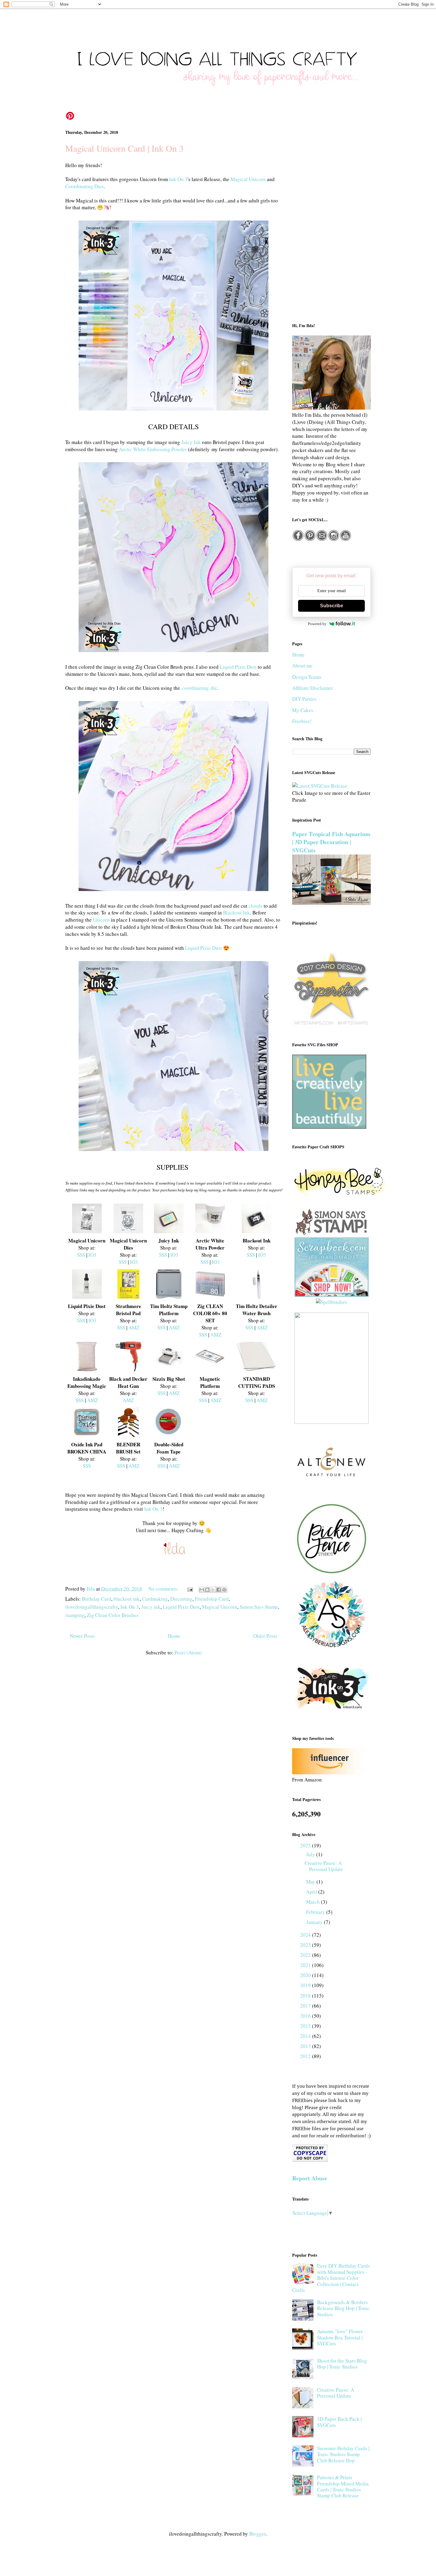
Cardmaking (155, 1599)
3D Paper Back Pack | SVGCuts (339, 2422)
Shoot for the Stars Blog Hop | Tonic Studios (342, 2364)
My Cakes (303, 710)
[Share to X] (213, 1590)
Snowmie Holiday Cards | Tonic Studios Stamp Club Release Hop (343, 2454)
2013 (306, 2046)
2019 (306, 1985)
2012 (306, 2056)
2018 (306, 1996)
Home (174, 1636)
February (316, 1912)
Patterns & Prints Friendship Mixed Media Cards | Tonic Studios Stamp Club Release (343, 2486)
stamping (75, 1615)
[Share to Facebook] (219, 1590)
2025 (306, 1845)
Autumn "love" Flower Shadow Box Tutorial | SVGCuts (340, 2337)
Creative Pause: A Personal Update (324, 1866)
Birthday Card (97, 1599)
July (311, 1854)
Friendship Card (212, 1599)
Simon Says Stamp (259, 1607)
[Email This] (202, 1590)
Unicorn (101, 920)
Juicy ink (151, 1607)
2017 (306, 2006)
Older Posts (265, 1636)
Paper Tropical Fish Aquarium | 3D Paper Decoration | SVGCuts (331, 842)
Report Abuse (310, 2178)
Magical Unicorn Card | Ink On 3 (124, 148)
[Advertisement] (331, 220)
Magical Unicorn (248, 179)
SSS (81, 1255)
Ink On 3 (178, 179)
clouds (256, 906)
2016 (306, 2016)
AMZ (134, 1327)
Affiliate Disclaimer (313, 688)
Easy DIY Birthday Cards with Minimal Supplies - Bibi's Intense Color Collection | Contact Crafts (331, 2278)
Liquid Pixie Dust (238, 667)
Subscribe (332, 606)
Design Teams (307, 677)
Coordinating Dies (85, 186)
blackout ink (127, 1599)
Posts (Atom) (188, 1652)
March (314, 1902)
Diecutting (181, 1599)
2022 (306, 1955)
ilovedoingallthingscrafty (92, 1607)
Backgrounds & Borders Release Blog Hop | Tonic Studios (343, 2308)
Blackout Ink (237, 913)
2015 (306, 2026)
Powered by (317, 624)
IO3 (92, 1255)
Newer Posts (82, 1636)
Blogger (257, 2534)
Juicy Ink (191, 442)
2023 (306, 1945)
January (315, 1922)
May (311, 1882)
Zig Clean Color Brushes (113, 1615)
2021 (306, 1965)
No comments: (164, 1589)
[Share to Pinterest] (224, 1590)
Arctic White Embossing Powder (153, 449)
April (312, 1892)
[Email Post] (189, 1589)
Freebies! (302, 721)
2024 (306, 1935)
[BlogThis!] (207, 1590)
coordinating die (199, 688)
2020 (306, 1975)
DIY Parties (304, 699)
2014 (306, 2036)
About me (302, 666)
